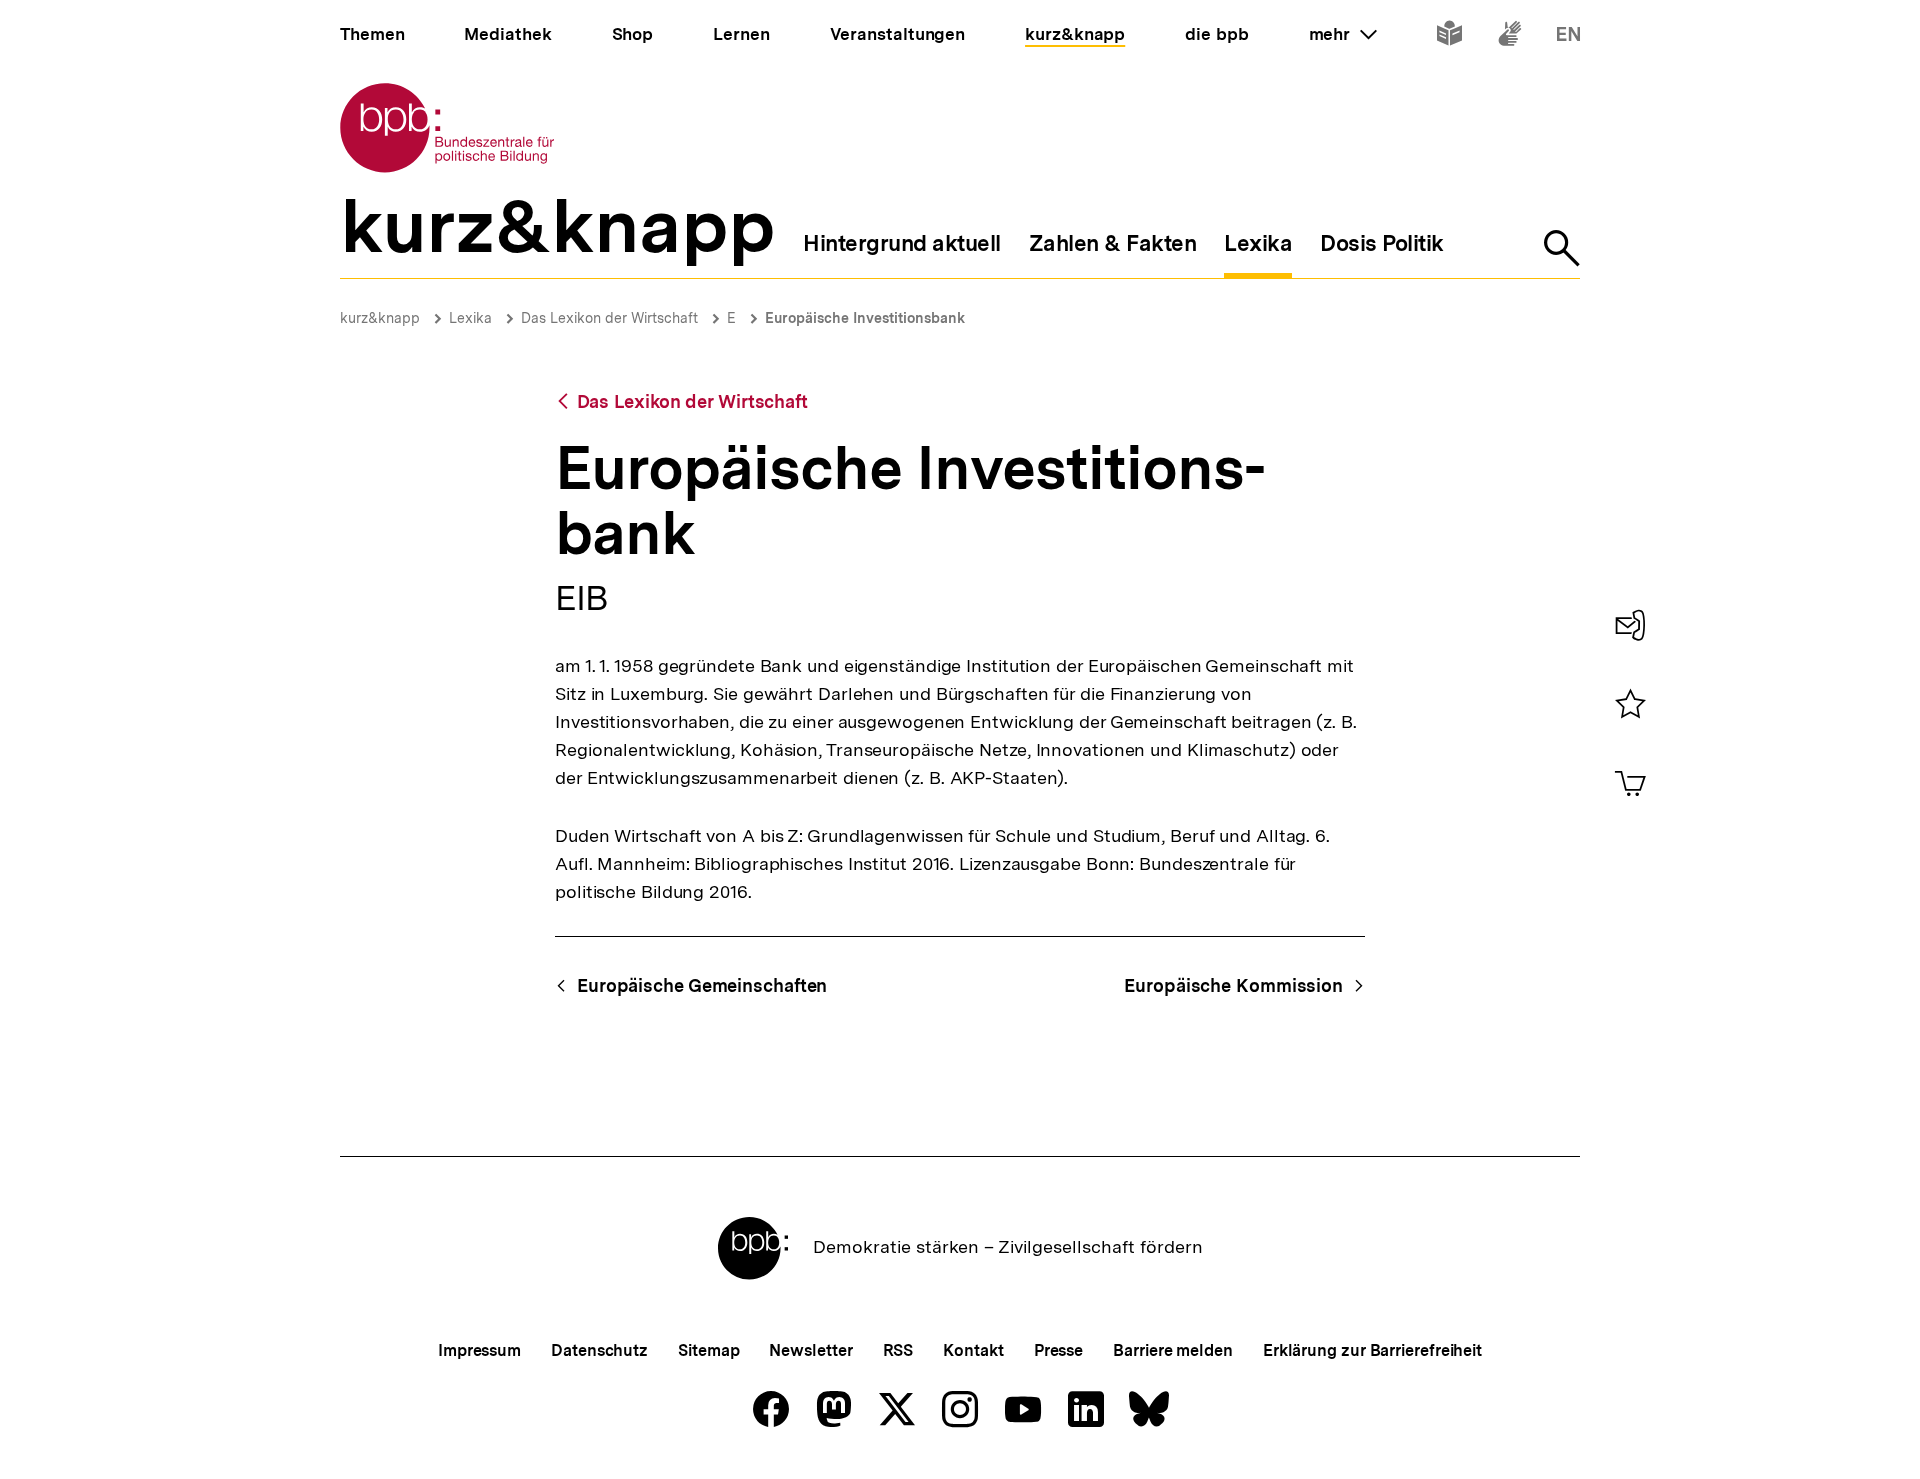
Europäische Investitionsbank (865, 318)
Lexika (470, 318)
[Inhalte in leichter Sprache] (1449, 37)
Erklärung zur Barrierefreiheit (1372, 1350)
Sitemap (708, 1350)
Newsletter (810, 1350)
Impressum (479, 1350)
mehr (1343, 34)
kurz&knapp (380, 318)
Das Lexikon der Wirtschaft (609, 318)
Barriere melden (1173, 1350)
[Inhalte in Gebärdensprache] (1509, 37)
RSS (898, 1350)
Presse (1058, 1350)
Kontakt (973, 1350)
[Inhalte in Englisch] (1568, 37)
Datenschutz (599, 1350)
